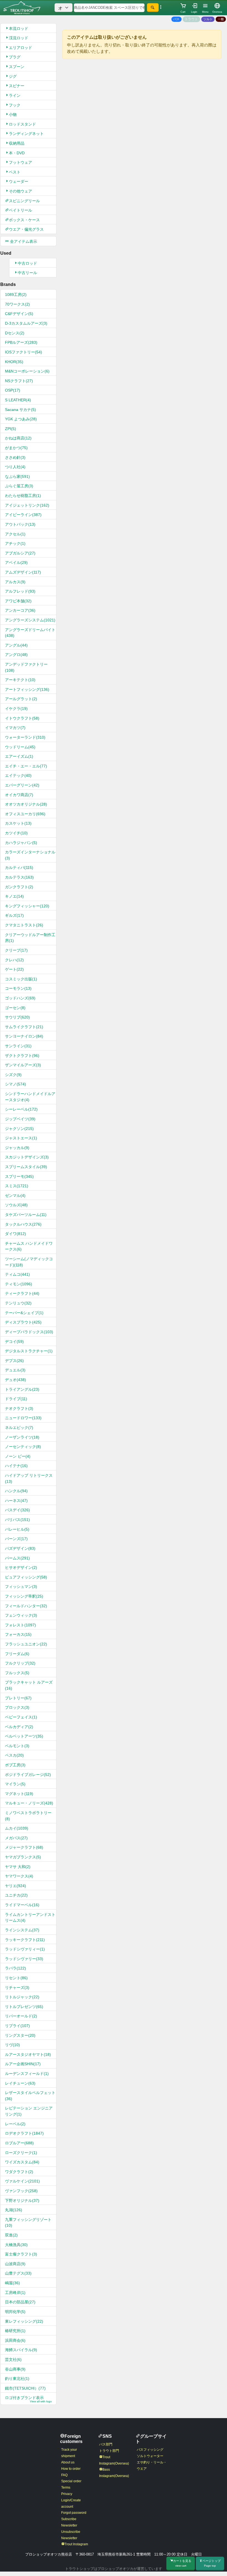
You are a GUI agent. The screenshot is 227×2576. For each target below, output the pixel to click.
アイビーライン (23, 515)
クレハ (14, 960)
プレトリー (18, 1698)
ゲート (14, 969)
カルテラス (19, 877)
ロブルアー (19, 2143)
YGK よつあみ (21, 419)
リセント (16, 1978)
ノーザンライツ (22, 1437)
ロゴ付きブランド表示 (28, 2399)
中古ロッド (27, 263)
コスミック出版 (21, 979)
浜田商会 (15, 2340)
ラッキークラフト (25, 1940)
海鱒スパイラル (21, 2350)
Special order (71, 2481)
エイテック (18, 775)
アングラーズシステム (30, 620)
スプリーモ (19, 1176)
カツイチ (16, 833)
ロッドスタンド (22, 124)
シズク (13, 1075)
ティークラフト (22, 1293)
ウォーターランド (25, 737)
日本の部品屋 (20, 2302)
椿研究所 (15, 2331)
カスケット (18, 823)
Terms (66, 2488)
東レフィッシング (24, 2321)
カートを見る (182, 2563)
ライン (15, 95)
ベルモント (17, 1746)
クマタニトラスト (24, 925)
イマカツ (15, 728)
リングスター (20, 2035)
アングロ (16, 655)
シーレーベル (21, 1109)
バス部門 (106, 2444)
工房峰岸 (15, 2293)
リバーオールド (21, 2016)
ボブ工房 (15, 1765)
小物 (13, 114)
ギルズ (14, 915)
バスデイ (17, 1510)
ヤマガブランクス (23, 1857)
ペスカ (14, 1755)
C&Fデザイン (19, 314)
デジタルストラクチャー (29, 1351)
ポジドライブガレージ (28, 1775)
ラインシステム (22, 1930)
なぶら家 (17, 476)
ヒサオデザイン (21, 1567)
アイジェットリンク (27, 505)
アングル (16, 645)
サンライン (18, 1046)
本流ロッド (19, 28)
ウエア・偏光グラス (26, 229)
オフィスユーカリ (25, 814)
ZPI (11, 429)
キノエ (14, 896)
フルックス (17, 1673)
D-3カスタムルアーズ (26, 323)
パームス (17, 1558)
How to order (71, 2469)
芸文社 (13, 2359)
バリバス (17, 1520)
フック (15, 105)
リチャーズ (17, 1988)
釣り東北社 (17, 2379)
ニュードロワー (23, 1418)
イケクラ (16, 709)
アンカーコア (20, 610)
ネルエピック (19, 1428)
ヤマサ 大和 (18, 1867)
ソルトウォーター (150, 2456)
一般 (221, 19)
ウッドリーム (20, 747)
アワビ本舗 (18, 601)
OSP (13, 390)
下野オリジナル (22, 2200)
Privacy (67, 2494)
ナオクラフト (19, 1408)
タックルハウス (23, 1224)
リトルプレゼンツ (24, 2007)
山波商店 (15, 2264)
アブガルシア (20, 553)
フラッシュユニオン (26, 1644)
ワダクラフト (19, 2172)
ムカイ (17, 1828)
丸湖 (14, 2210)
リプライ (17, 2026)
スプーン (17, 67)
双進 (11, 2235)
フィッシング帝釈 (24, 1596)
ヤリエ (16, 1886)
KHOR (14, 362)
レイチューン (20, 2083)
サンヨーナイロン (24, 1036)
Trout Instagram (76, 2544)
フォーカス (18, 1634)
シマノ (16, 1084)
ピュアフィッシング (26, 1577)
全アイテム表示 (23, 241)
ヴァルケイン (22, 2181)
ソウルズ (16, 1205)
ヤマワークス (19, 1876)
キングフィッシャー (27, 906)
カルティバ (19, 868)
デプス (14, 1361)
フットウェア (20, 162)
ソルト (208, 19)
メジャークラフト (24, 1847)
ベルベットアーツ (24, 1736)
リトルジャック (22, 1997)
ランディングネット (26, 134)
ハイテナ (16, 1466)
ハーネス (16, 1501)
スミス (17, 1186)
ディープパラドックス (29, 1332)
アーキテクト (20, 680)
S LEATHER (18, 400)
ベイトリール (20, 210)
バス (176, 19)
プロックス (17, 1707)
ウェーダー (19, 181)
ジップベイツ (20, 1119)
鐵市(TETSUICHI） (25, 2388)
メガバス (16, 1838)
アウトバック (20, 524)
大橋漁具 (16, 2245)
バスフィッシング (150, 2450)
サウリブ (17, 1017)
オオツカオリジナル (26, 804)
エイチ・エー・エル (26, 766)
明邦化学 (15, 2312)
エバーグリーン (22, 785)
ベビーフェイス (21, 1717)
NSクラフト (19, 381)
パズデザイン (20, 1548)
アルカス (15, 582)
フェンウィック (21, 1615)
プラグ (15, 57)
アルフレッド (20, 591)
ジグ (13, 76)
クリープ (16, 950)
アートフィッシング (27, 689)
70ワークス (17, 304)
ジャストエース (21, 1138)
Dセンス (15, 333)
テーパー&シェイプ (24, 1313)
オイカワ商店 (19, 795)
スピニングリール (24, 201)
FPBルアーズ (21, 342)
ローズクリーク (21, 2153)
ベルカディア (19, 1727)
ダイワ (16, 1234)
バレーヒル (17, 1529)
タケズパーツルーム (26, 1215)
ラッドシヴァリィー (25, 1949)
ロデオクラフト (24, 2133)
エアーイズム (19, 756)
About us (68, 2462)
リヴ (12, 2045)
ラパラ (16, 1968)
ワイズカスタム (22, 2162)
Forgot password (74, 2513)
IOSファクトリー (24, 352)
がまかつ (16, 448)
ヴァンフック (21, 2191)
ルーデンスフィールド (27, 2074)
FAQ (64, 2475)
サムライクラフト (24, 1027)
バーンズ (16, 1539)
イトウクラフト (22, 718)
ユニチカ (16, 1895)
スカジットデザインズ (27, 1157)
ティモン (19, 1284)
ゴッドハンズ (20, 998)
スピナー (17, 86)
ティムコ (17, 1274)
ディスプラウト (23, 1322)
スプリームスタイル (26, 1167)
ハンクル (16, 1491)
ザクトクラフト (22, 1056)
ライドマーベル (22, 1905)
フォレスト (20, 1625)
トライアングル (22, 1389)
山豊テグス (18, 2273)
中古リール (27, 273)
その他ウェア (20, 191)
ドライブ (16, 1399)
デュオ (16, 1380)
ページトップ (211, 2563)
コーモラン (18, 988)
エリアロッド (20, 48)
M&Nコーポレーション (27, 371)
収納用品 (17, 143)
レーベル (15, 2124)
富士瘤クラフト (21, 2254)
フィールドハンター (26, 1606)
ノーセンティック (23, 1447)
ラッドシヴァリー (24, 1959)
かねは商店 (18, 438)
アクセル (15, 534)
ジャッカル (17, 1148)
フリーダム (17, 1654)
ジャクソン (19, 1129)
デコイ (14, 1342)
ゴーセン (15, 1008)
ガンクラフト (19, 887)
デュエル (15, 1370)
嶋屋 (12, 2283)
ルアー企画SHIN (23, 2064)
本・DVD (17, 153)
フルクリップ (20, 1663)
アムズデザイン (23, 572)
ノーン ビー (18, 1456)
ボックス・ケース (24, 220)
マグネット (19, 1794)
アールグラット (21, 699)
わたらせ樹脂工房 (23, 496)
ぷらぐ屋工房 (19, 486)
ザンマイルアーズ (23, 1065)
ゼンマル (15, 1195)
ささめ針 (15, 457)
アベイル (16, 562)
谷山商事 (15, 2369)
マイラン (15, 1784)
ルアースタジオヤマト (28, 2054)
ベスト (15, 172)
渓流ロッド (19, 38)
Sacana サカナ (20, 410)
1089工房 (16, 295)
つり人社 (15, 467)
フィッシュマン (21, 1587)
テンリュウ (18, 1303)
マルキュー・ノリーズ (29, 1803)
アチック (15, 543)
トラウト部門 (109, 2451)
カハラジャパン (21, 843)
